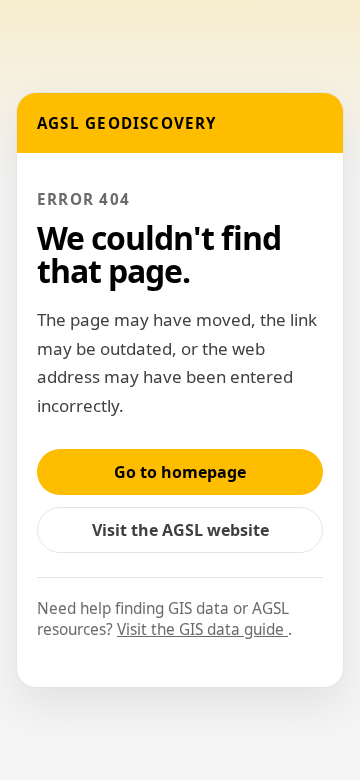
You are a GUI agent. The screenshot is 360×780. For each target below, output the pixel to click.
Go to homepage (180, 472)
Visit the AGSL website (191, 535)
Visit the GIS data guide (202, 629)
